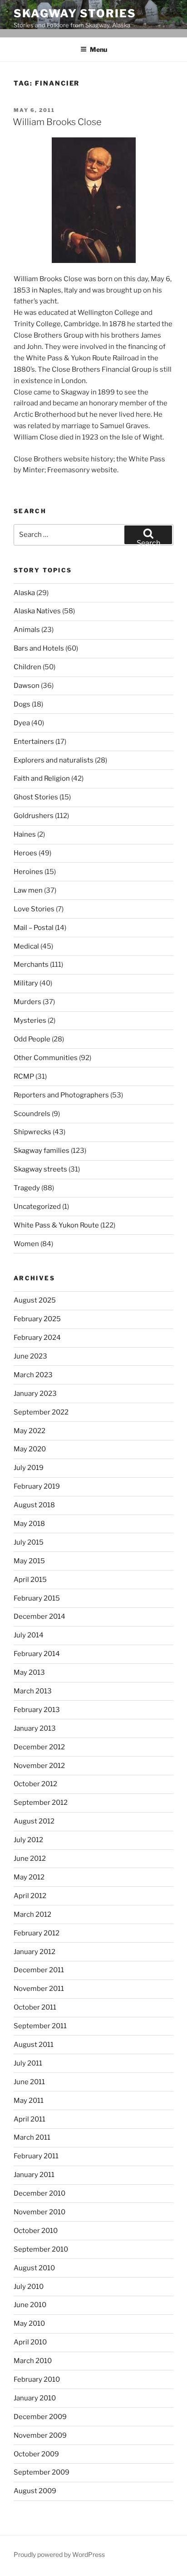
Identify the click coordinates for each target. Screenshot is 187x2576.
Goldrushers (34, 816)
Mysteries (30, 1020)
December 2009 (40, 2417)
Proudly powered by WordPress (59, 2554)
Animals (27, 630)
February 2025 (37, 1319)
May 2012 (29, 1877)
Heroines (28, 872)
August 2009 (35, 2491)
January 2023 (35, 1394)
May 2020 (30, 1449)
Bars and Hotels (39, 648)
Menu (98, 49)
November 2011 (39, 1989)
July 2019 (29, 1468)
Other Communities (46, 1058)
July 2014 (29, 1635)
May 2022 (30, 1431)
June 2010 (30, 2305)
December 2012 (39, 1747)
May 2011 (29, 2101)
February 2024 (37, 1338)
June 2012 (30, 1859)
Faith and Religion (42, 778)
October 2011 (35, 2007)
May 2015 (29, 1561)
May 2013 (29, 1672)
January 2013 (35, 1728)
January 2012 (34, 1952)
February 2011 (36, 2156)
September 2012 (41, 1803)
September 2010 (41, 2249)
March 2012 (32, 1914)
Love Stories (34, 909)
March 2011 (32, 2137)
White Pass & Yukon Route (56, 1225)
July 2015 (29, 1542)
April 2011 (30, 2119)
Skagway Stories (75, 13)
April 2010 (30, 2342)
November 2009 (40, 2435)
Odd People (32, 1039)
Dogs (22, 704)
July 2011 (28, 2063)
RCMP (24, 1076)
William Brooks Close (57, 122)
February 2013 (37, 1710)
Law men (28, 890)
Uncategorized (37, 1207)
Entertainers (34, 742)
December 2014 (39, 1616)
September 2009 (42, 2472)
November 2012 (39, 1766)
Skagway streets (40, 1169)
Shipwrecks (32, 1132)
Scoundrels (32, 1114)
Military (26, 983)
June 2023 (30, 1356)
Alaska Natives (37, 611)
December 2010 (39, 2193)
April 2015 (30, 1580)
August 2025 (35, 1300)
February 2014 (37, 1654)
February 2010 (37, 2379)
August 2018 (34, 1505)
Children (27, 667)
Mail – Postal (34, 928)
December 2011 (39, 1970)
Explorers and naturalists (54, 760)
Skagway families (42, 1151)
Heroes (25, 853)
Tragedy (27, 1188)
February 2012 (37, 1933)
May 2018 (29, 1524)
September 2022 (41, 1412)
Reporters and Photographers (61, 1095)
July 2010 (29, 2287)
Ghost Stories (36, 797)
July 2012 (28, 1840)
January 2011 (34, 2175)
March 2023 (33, 1375)
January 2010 (35, 2398)
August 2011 (34, 2045)
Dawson (27, 686)
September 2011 (40, 2026)
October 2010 (36, 2231)
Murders (27, 1002)
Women (26, 1244)
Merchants (31, 965)
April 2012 (30, 1896)
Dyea (22, 723)
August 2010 (34, 2268)
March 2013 (33, 1691)
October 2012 (35, 1784)
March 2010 (33, 2361)
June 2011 (29, 2082)
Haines (25, 834)
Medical (26, 946)
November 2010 (39, 2212)
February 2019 (37, 1486)
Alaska (24, 593)
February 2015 (37, 1598)
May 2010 (29, 2323)
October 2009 (36, 2454)
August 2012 (34, 1821)
